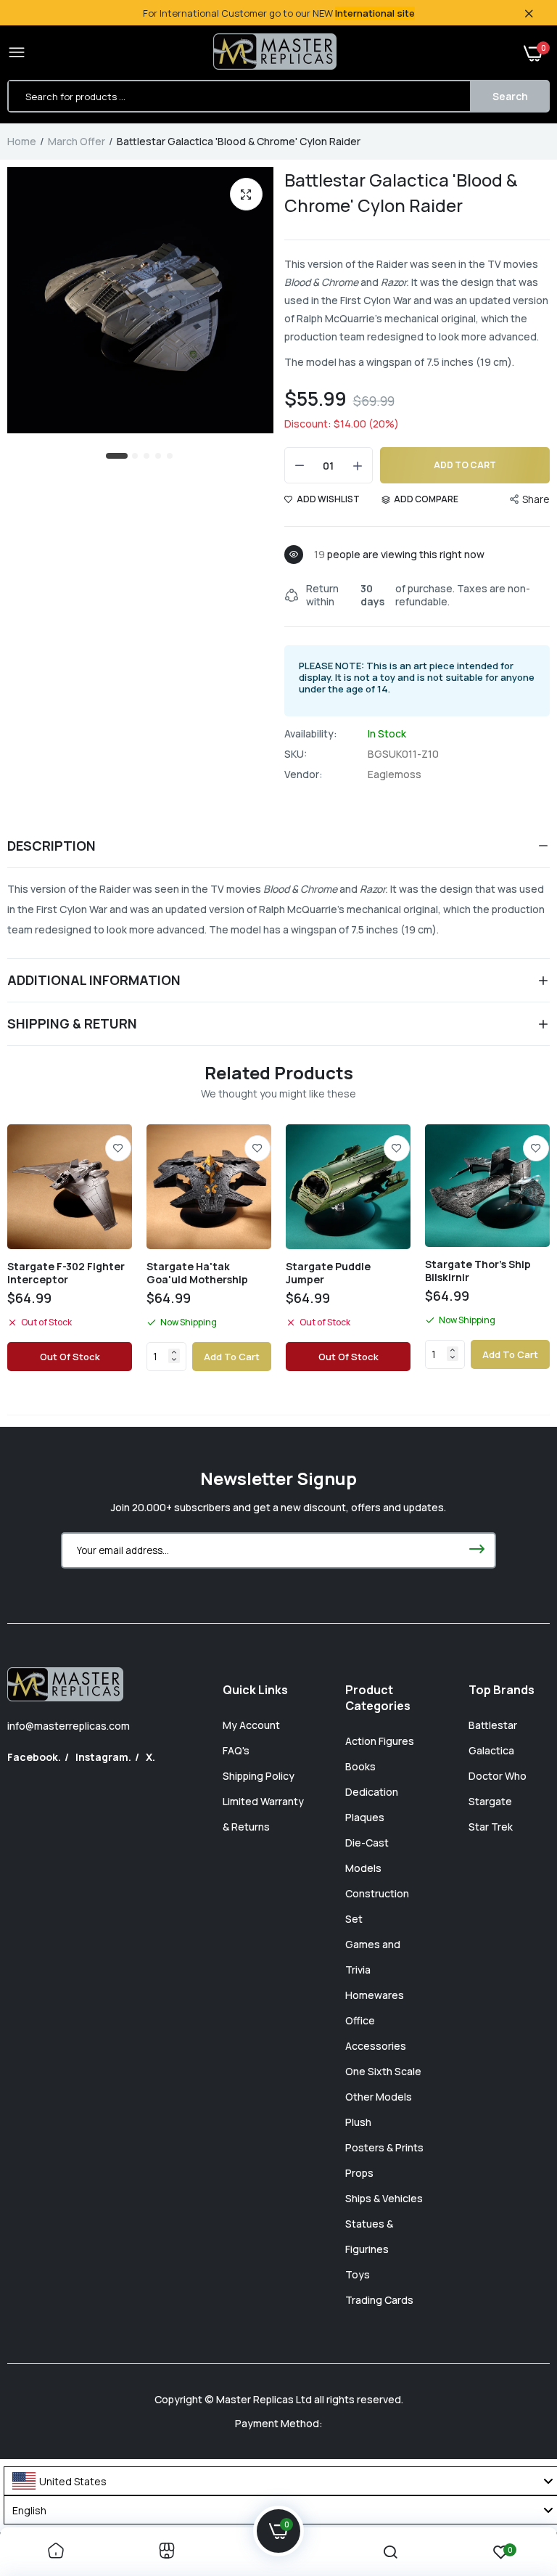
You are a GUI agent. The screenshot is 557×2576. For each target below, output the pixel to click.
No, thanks (367, 1444)
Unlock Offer (367, 1372)
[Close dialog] (526, 1119)
